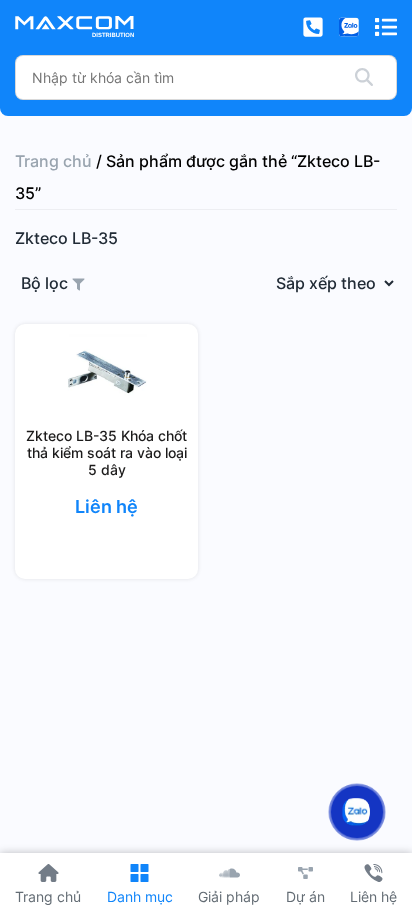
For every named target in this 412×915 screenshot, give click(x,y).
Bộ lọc (46, 283)
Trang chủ (53, 161)
